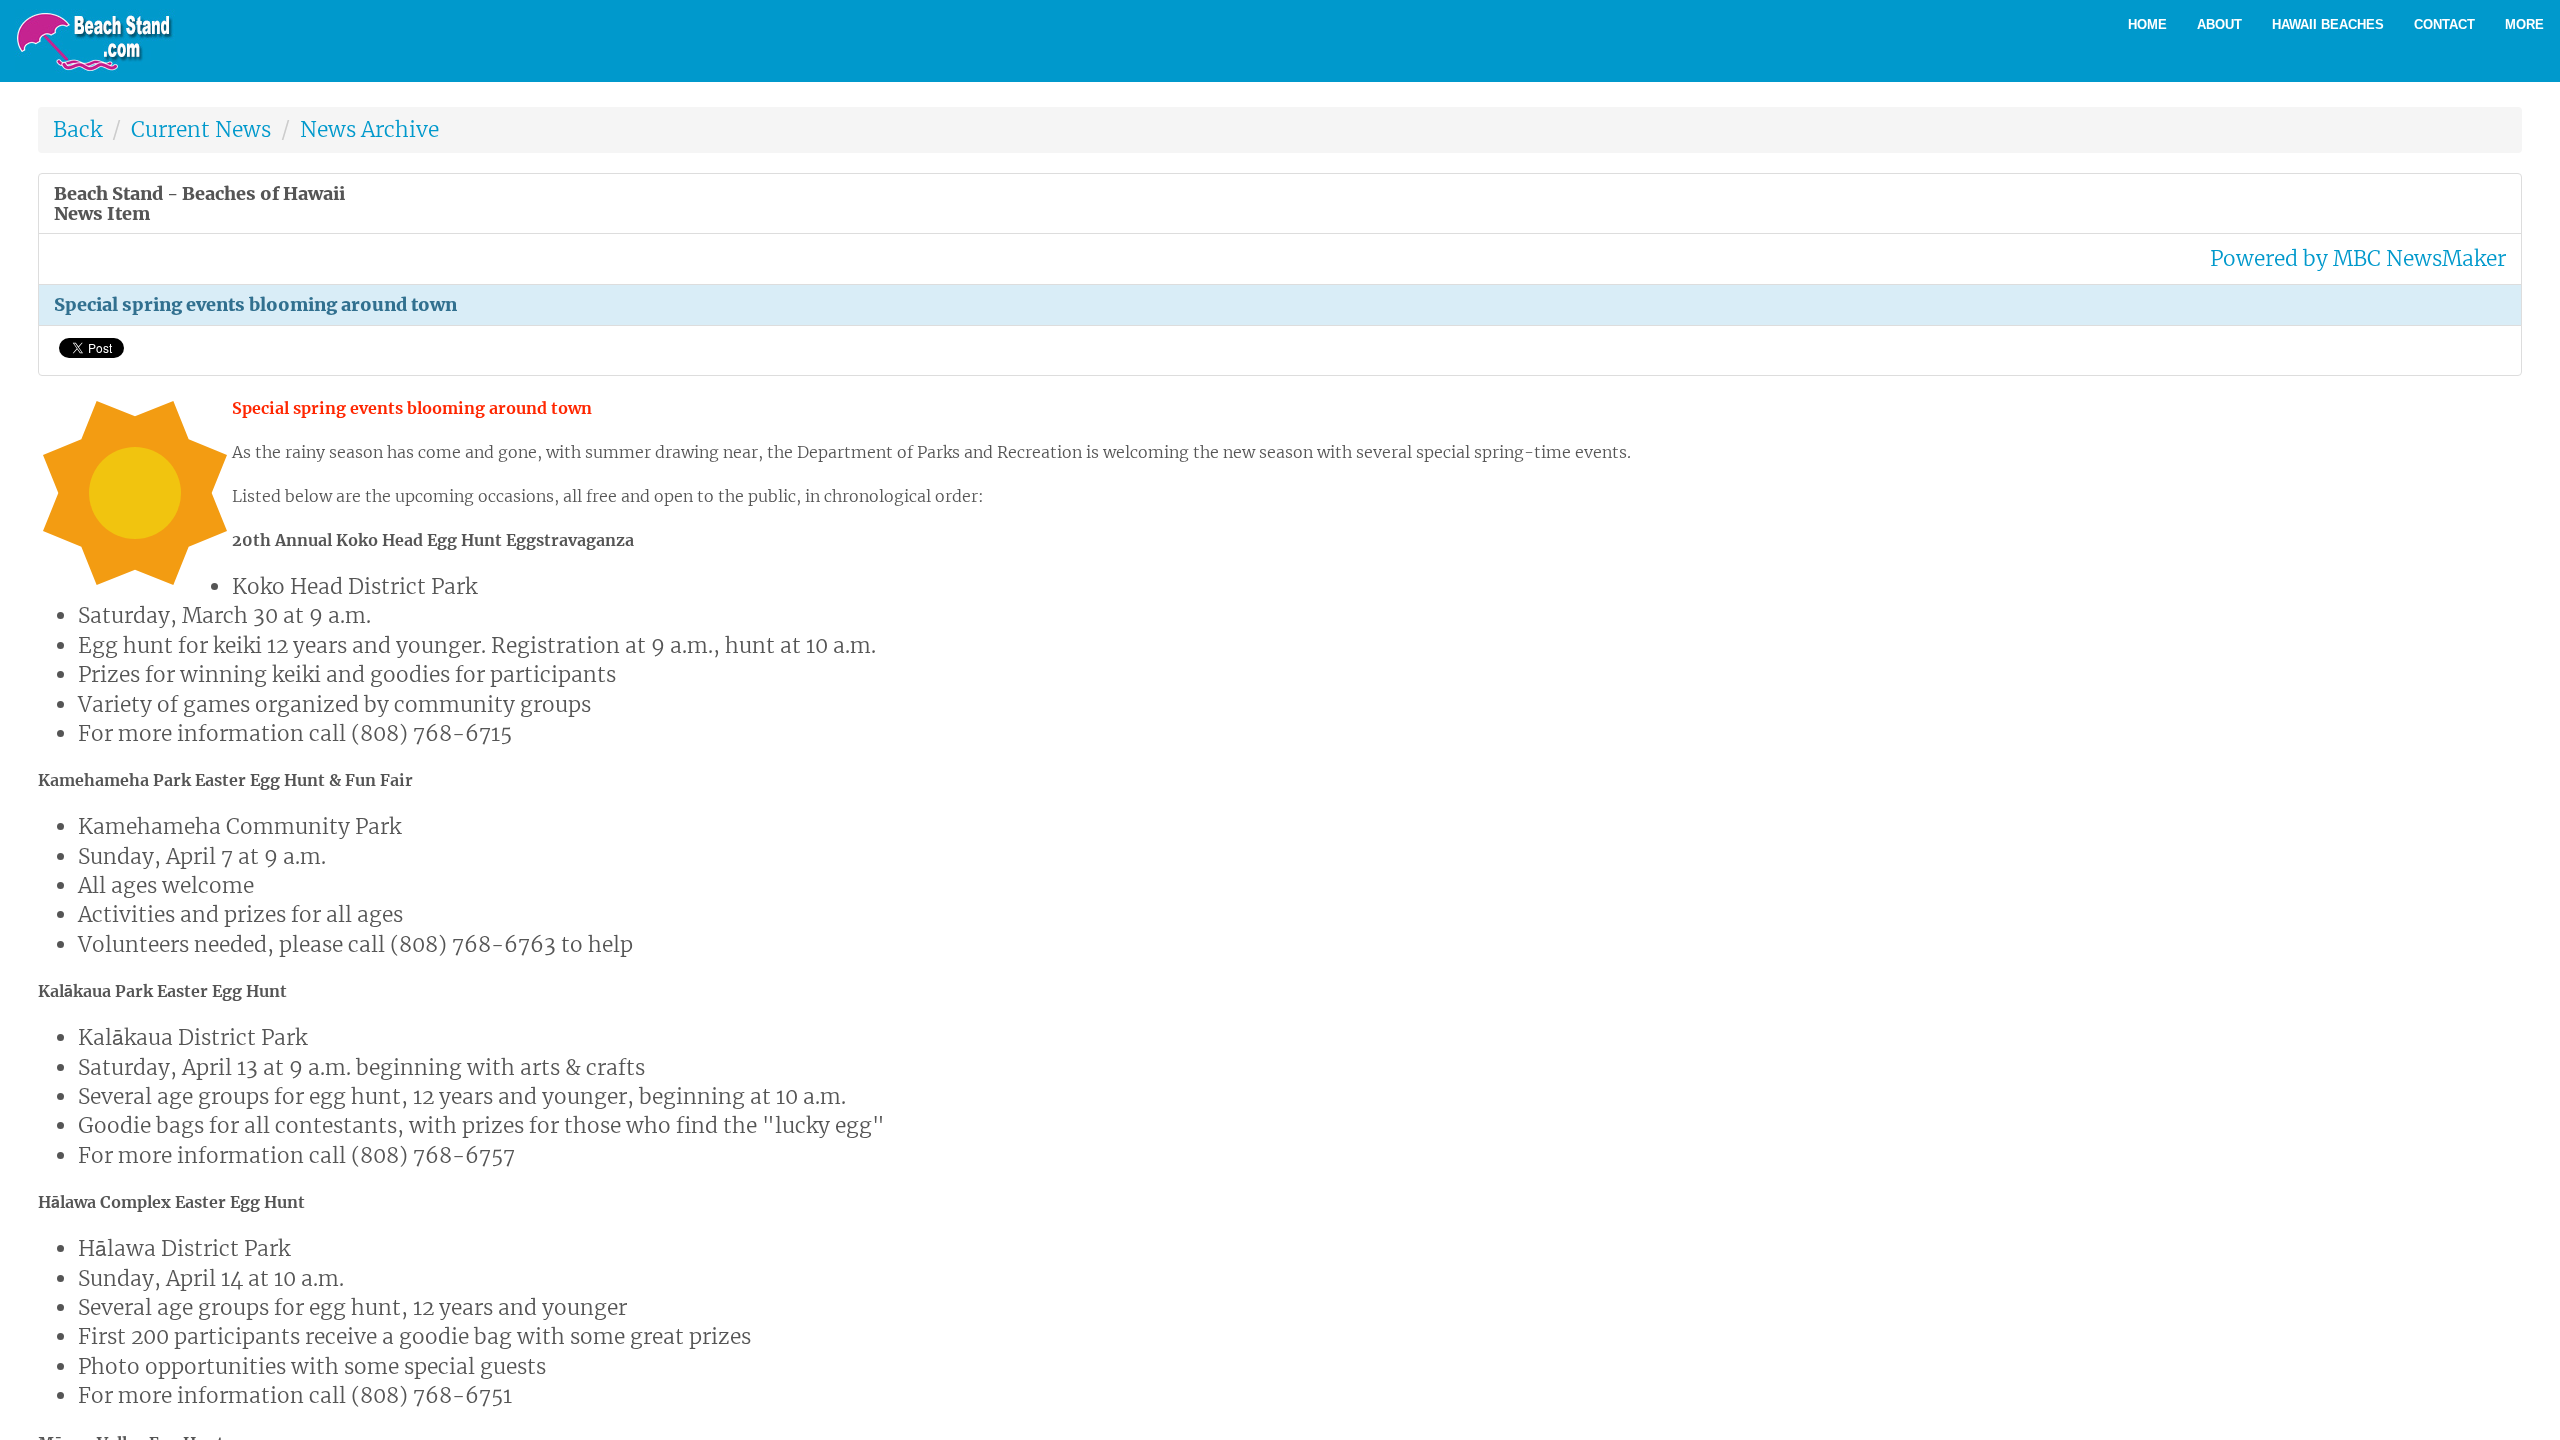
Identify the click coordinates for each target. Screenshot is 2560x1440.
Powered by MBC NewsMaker (2358, 258)
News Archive (369, 129)
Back (77, 129)
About (2219, 24)
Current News (201, 129)
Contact (2444, 24)
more (2524, 24)
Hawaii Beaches (2328, 24)
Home (2147, 24)
